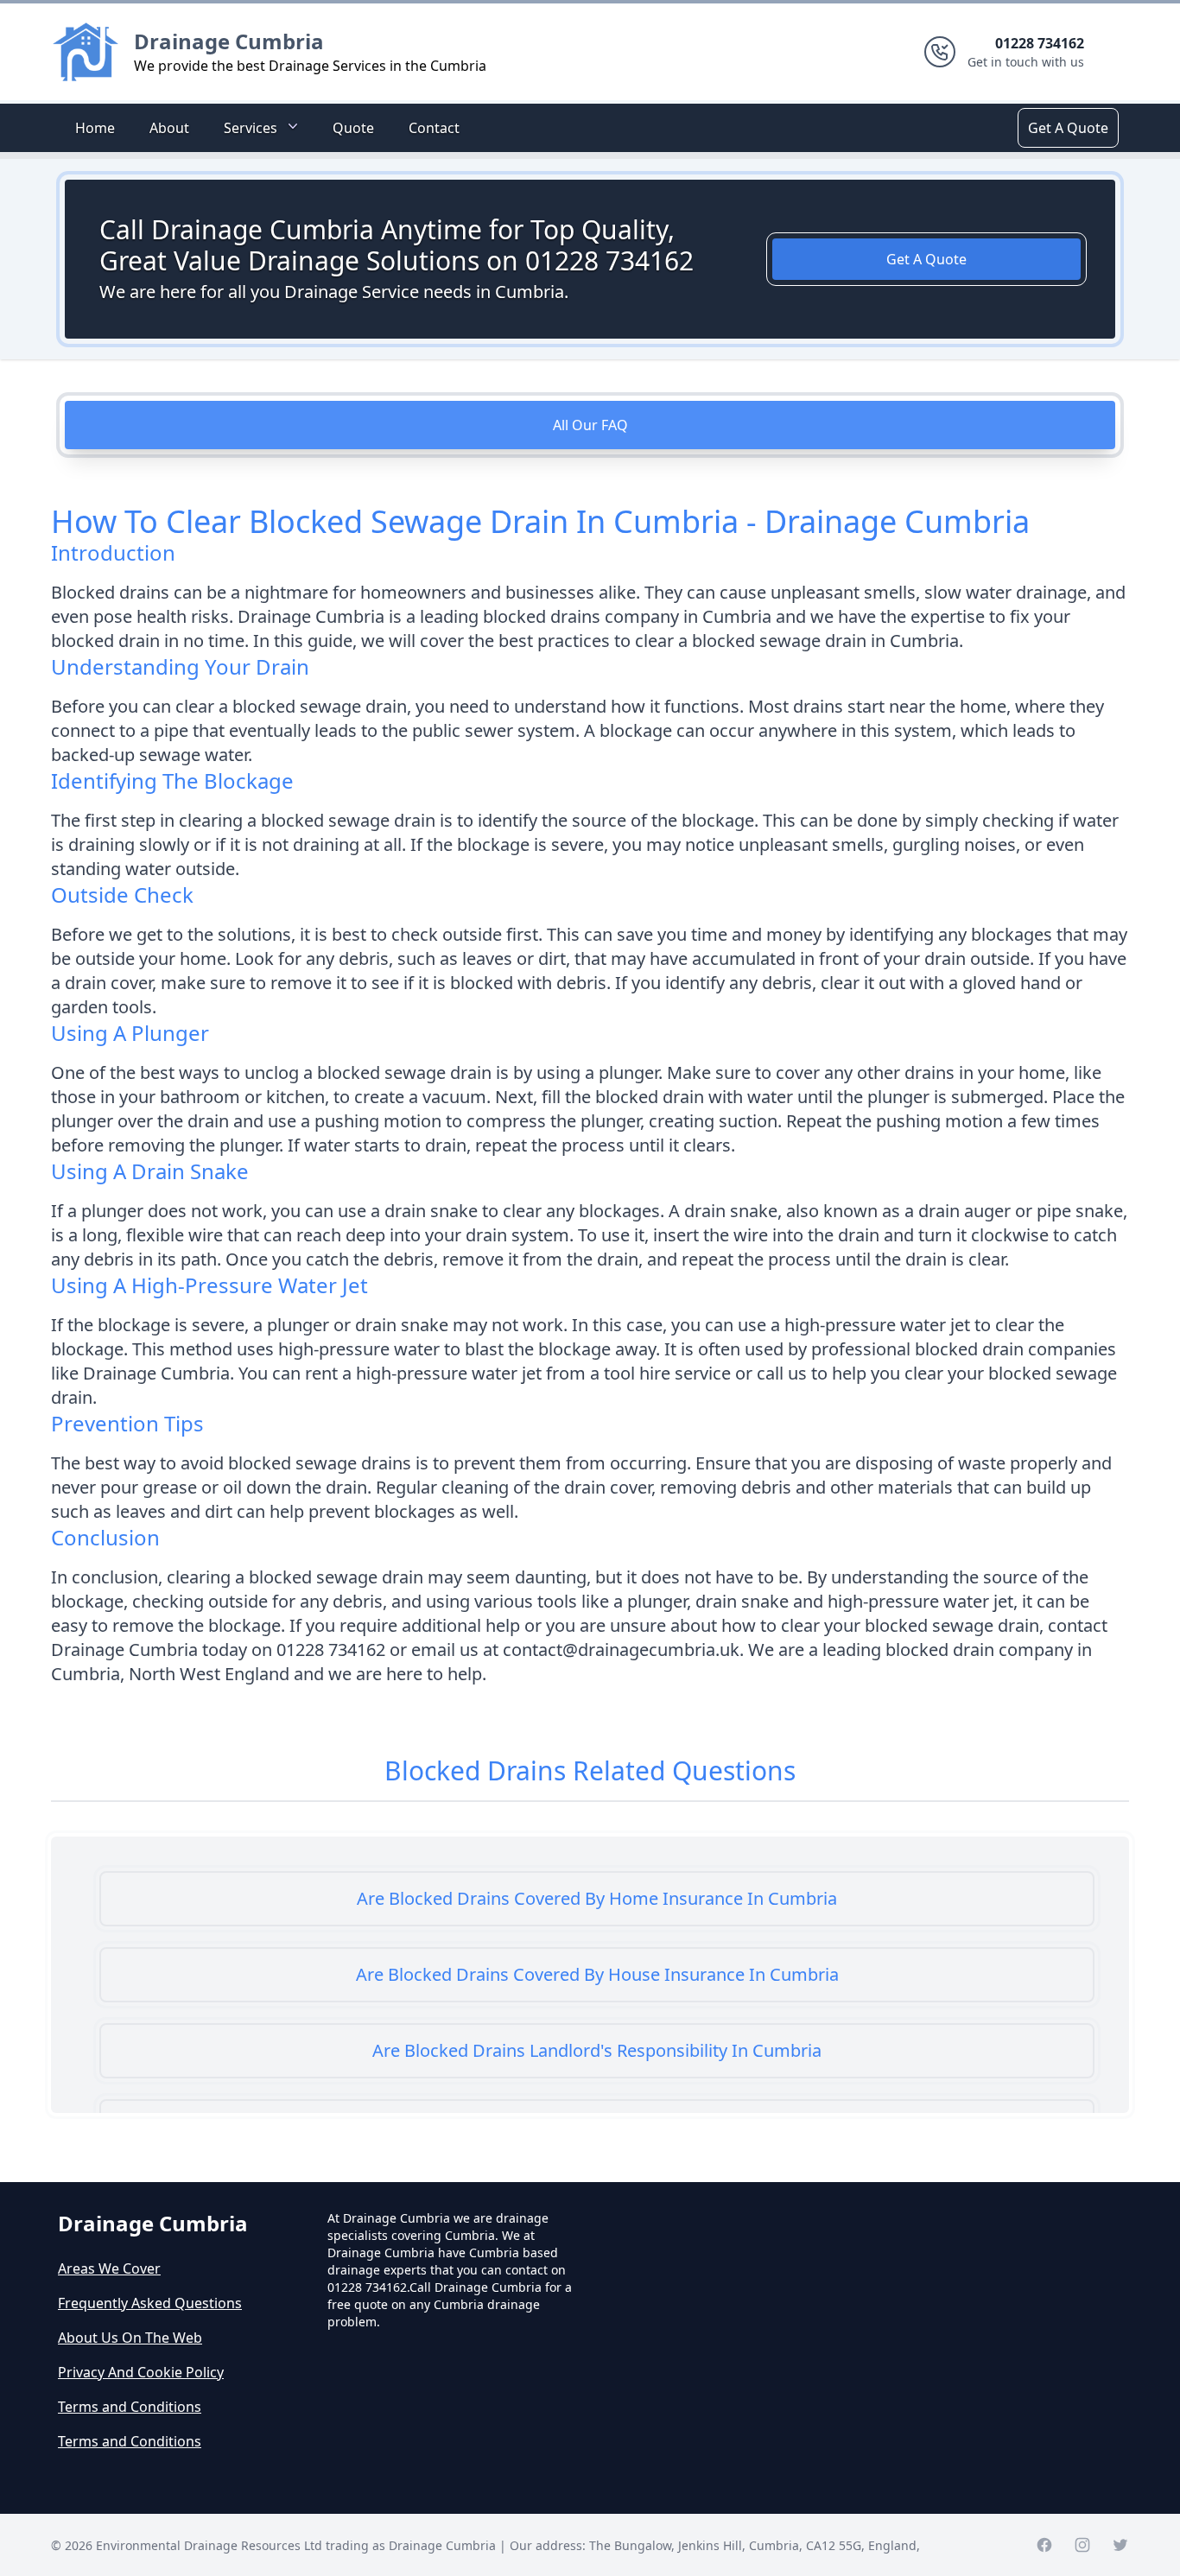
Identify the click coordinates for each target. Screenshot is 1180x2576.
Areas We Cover (109, 2268)
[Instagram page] (1082, 2545)
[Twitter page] (1120, 2545)
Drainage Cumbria (229, 41)
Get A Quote (1068, 128)
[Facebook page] (1044, 2545)
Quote (353, 128)
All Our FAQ (590, 425)
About (169, 128)
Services (251, 128)
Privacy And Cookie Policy (141, 2372)
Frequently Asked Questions (150, 2303)
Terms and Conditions (130, 2407)
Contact (434, 128)
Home (95, 128)
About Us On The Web (130, 2338)
